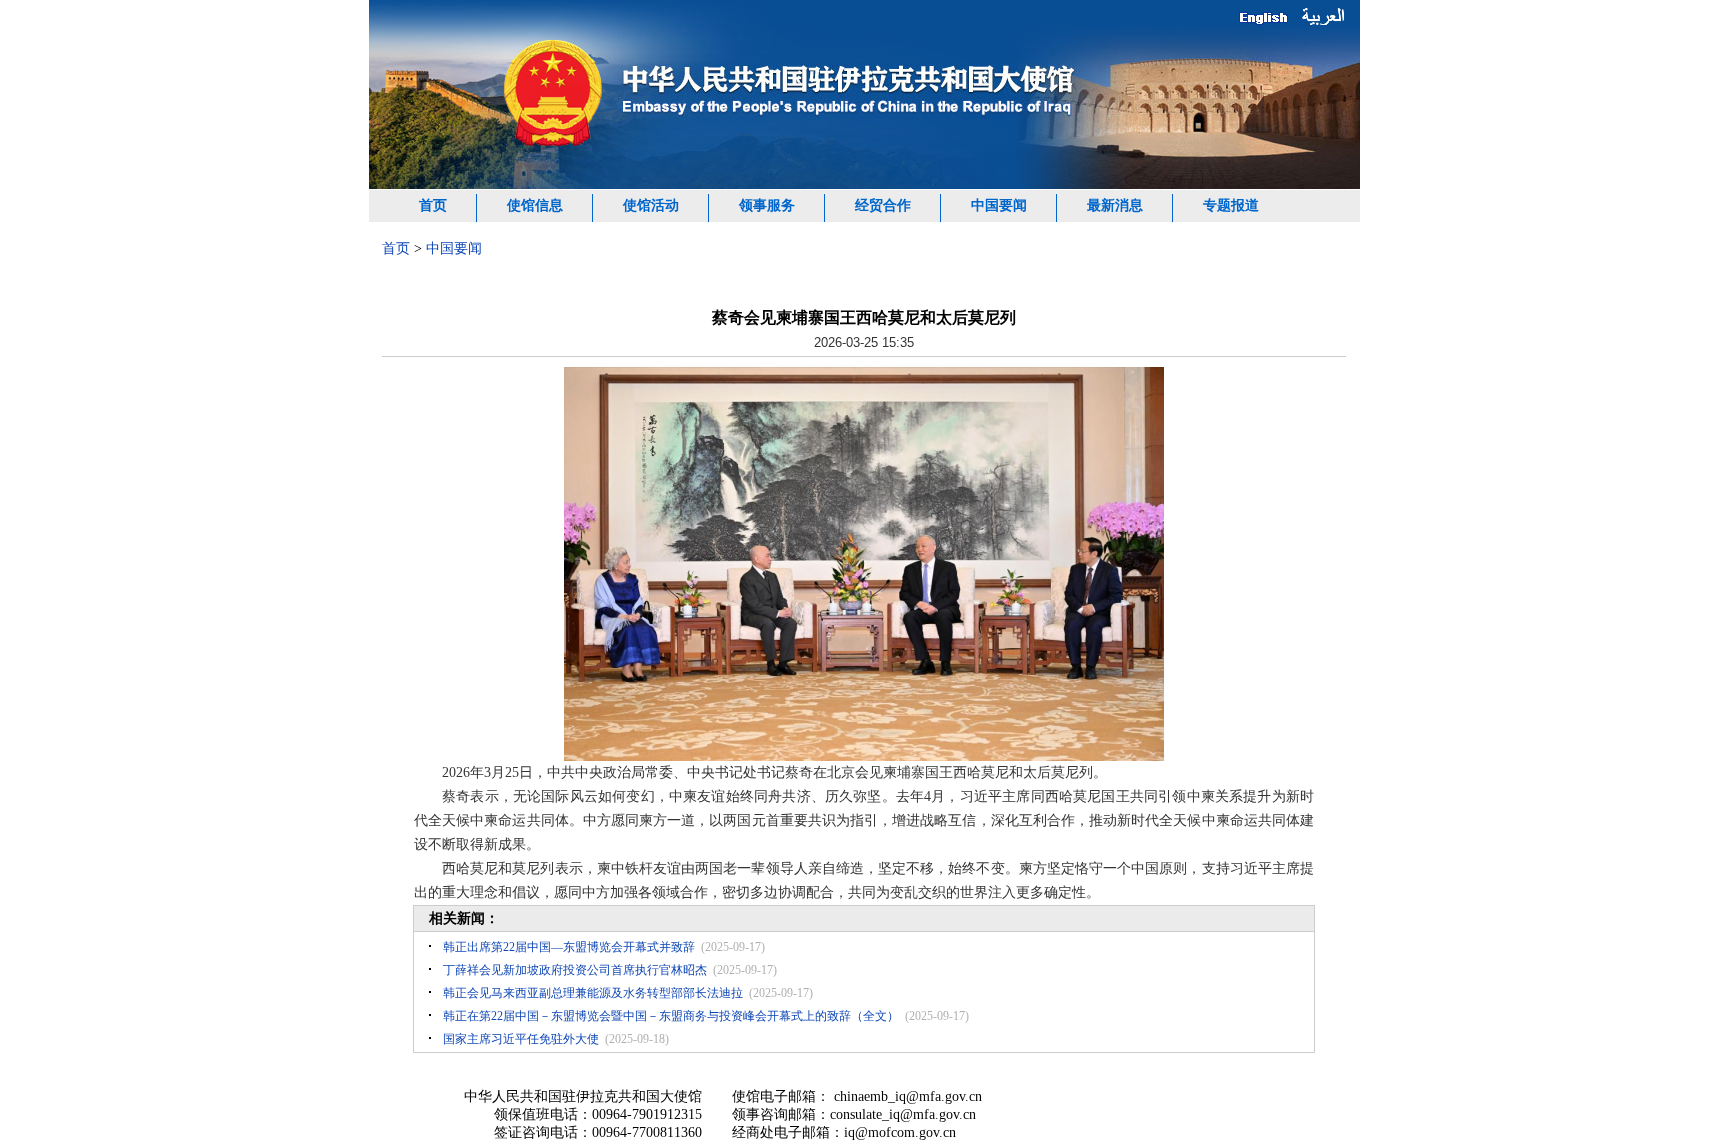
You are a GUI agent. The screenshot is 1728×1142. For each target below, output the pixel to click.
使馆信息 (535, 205)
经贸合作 (883, 205)
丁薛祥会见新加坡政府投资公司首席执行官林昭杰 (575, 970)
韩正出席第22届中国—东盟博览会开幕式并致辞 (569, 947)
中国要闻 (999, 205)
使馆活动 (651, 205)
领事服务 (767, 205)
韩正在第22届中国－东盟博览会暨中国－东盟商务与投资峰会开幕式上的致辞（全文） (671, 1016)
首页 (433, 205)
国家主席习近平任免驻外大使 (521, 1039)
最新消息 (1115, 205)
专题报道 (1231, 205)
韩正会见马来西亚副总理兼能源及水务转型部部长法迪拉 (593, 993)
